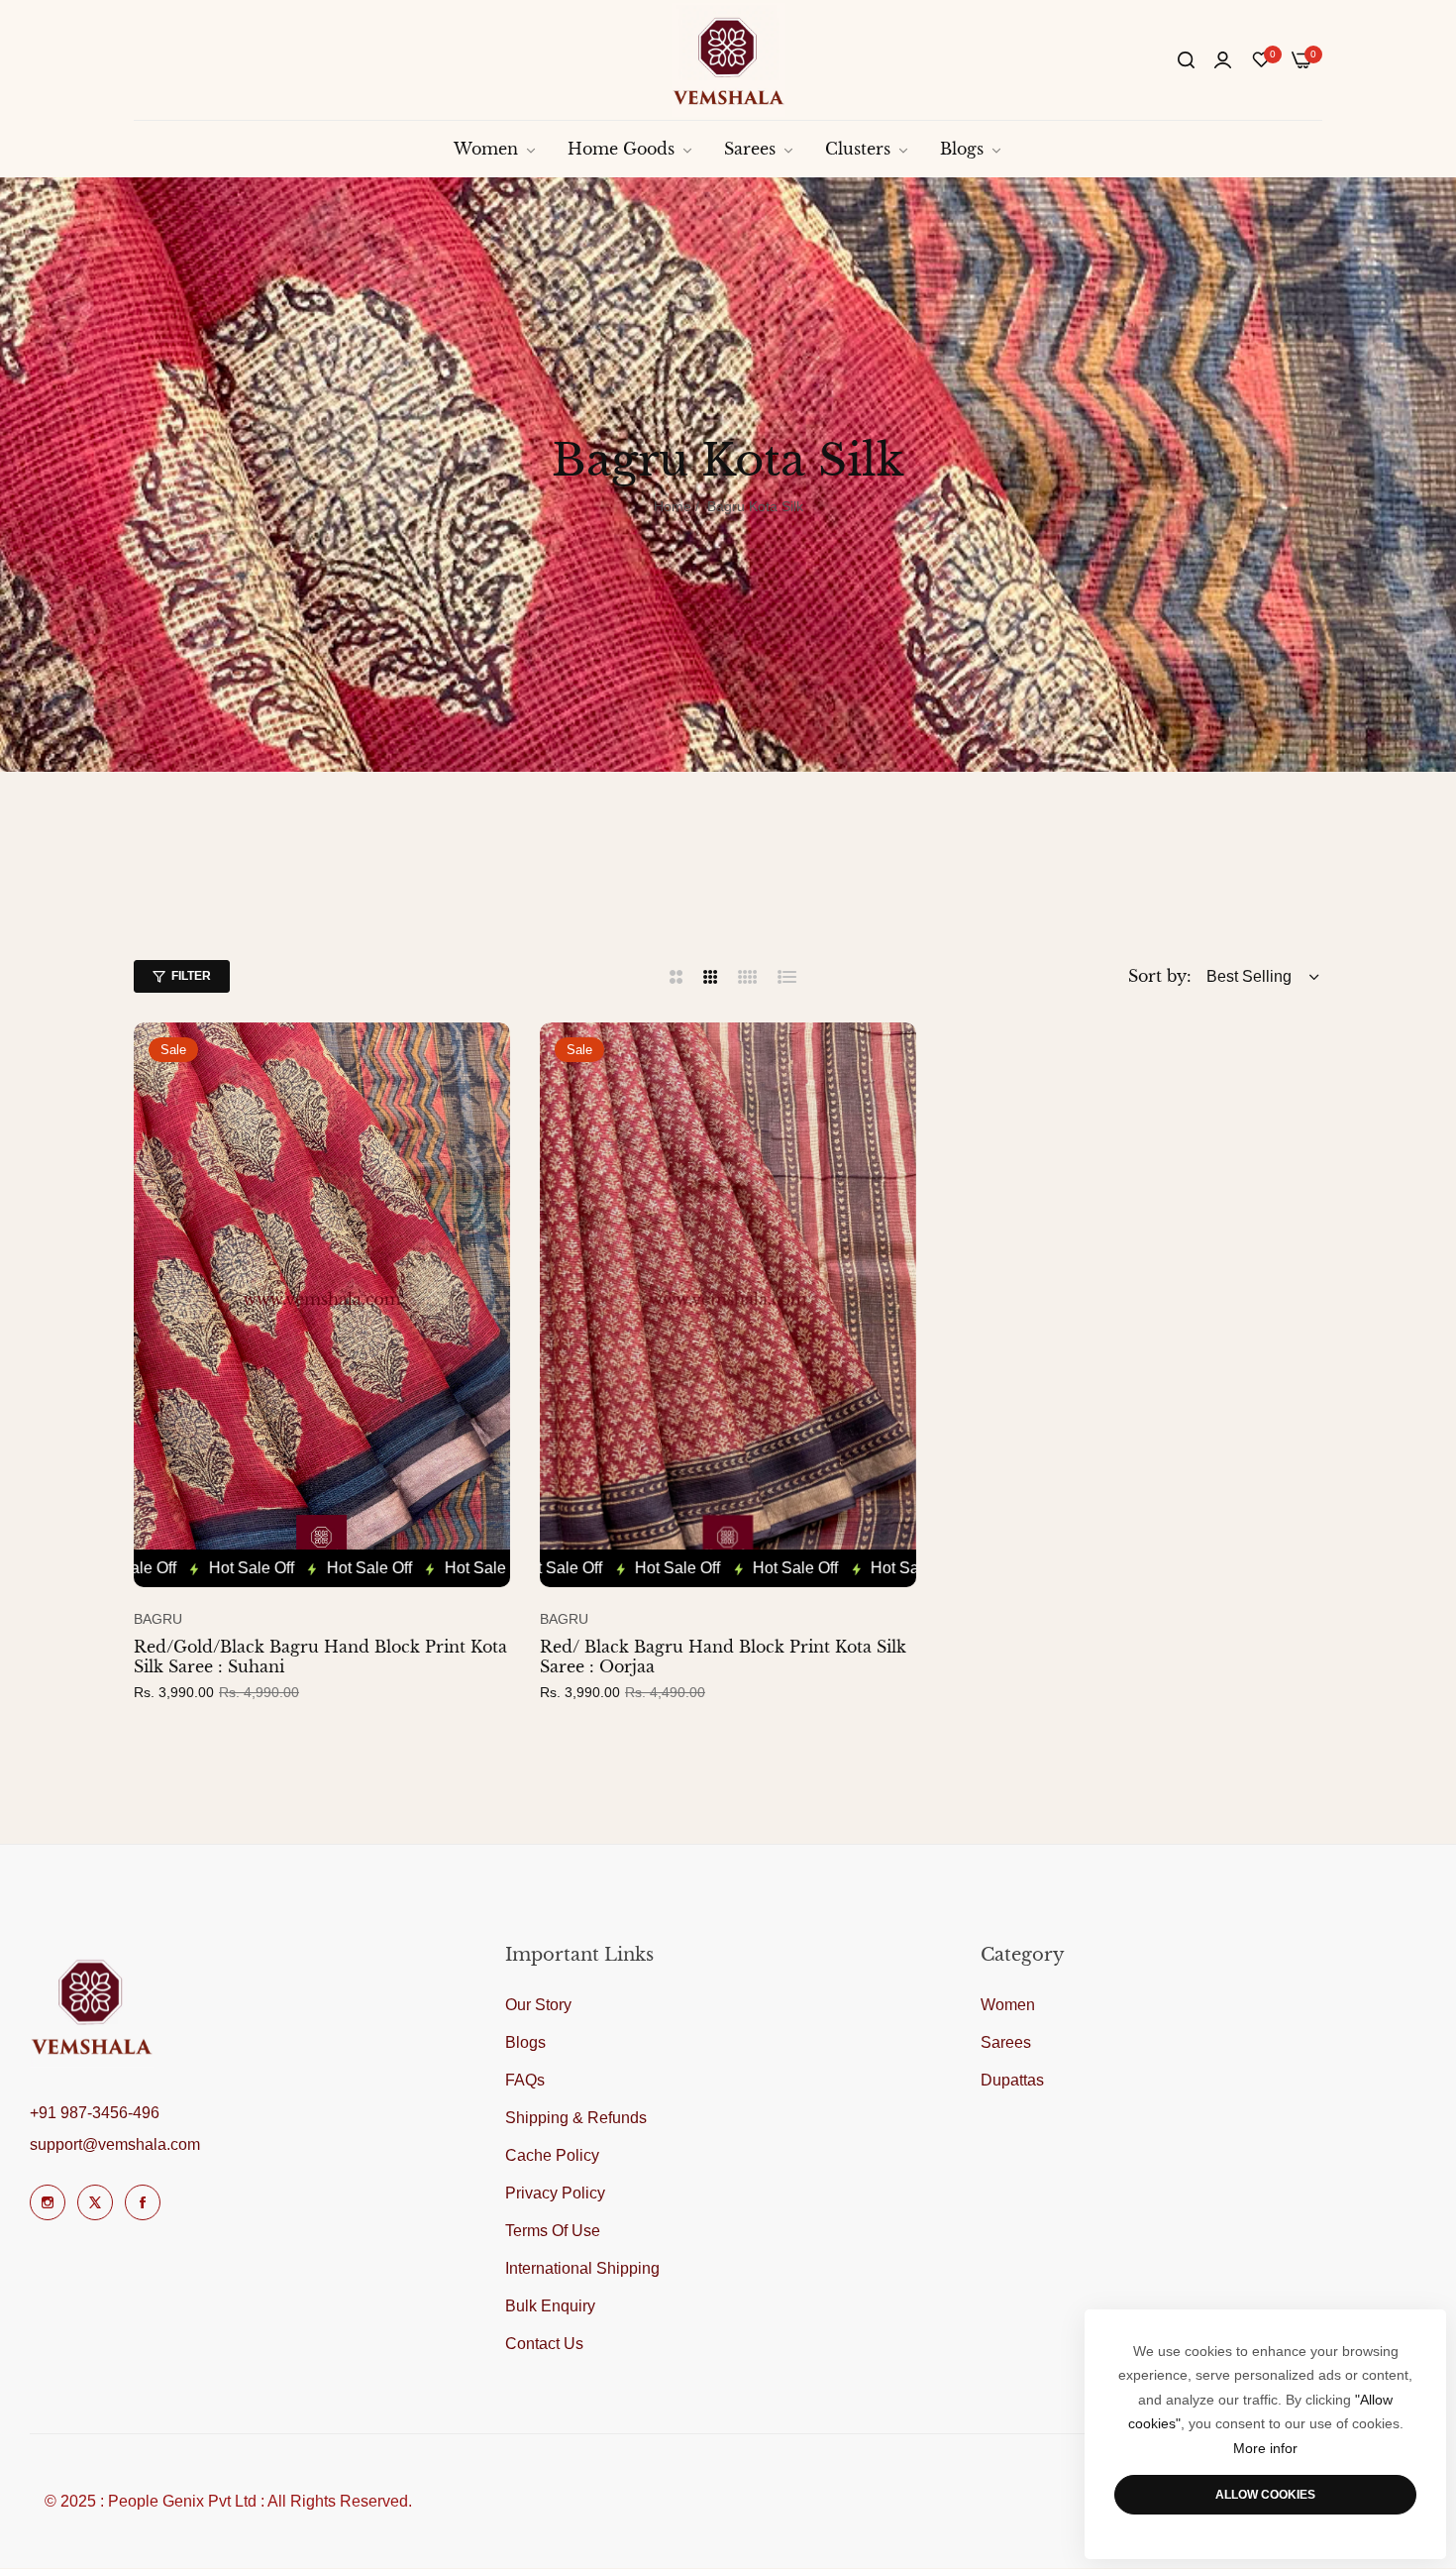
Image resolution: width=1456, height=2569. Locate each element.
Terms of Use (553, 2232)
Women (1008, 2006)
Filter (191, 976)
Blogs (525, 2043)
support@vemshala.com (115, 2144)
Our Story (538, 2006)
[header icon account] (1223, 60)
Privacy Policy (555, 2194)
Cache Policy (552, 2156)
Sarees (1006, 2043)
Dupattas (1012, 2081)
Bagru (158, 1619)
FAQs (525, 2081)
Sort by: (1160, 976)
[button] (490, 1057)
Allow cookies (1265, 2495)
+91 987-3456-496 (95, 2113)
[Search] (1186, 60)
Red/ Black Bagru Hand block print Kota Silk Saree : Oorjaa (723, 1657)
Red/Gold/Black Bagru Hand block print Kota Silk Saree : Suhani (320, 1657)
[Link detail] (48, 2202)
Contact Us (544, 2345)
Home (673, 506)
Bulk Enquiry (550, 2307)
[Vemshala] (728, 60)
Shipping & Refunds (576, 2119)
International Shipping (582, 2269)
